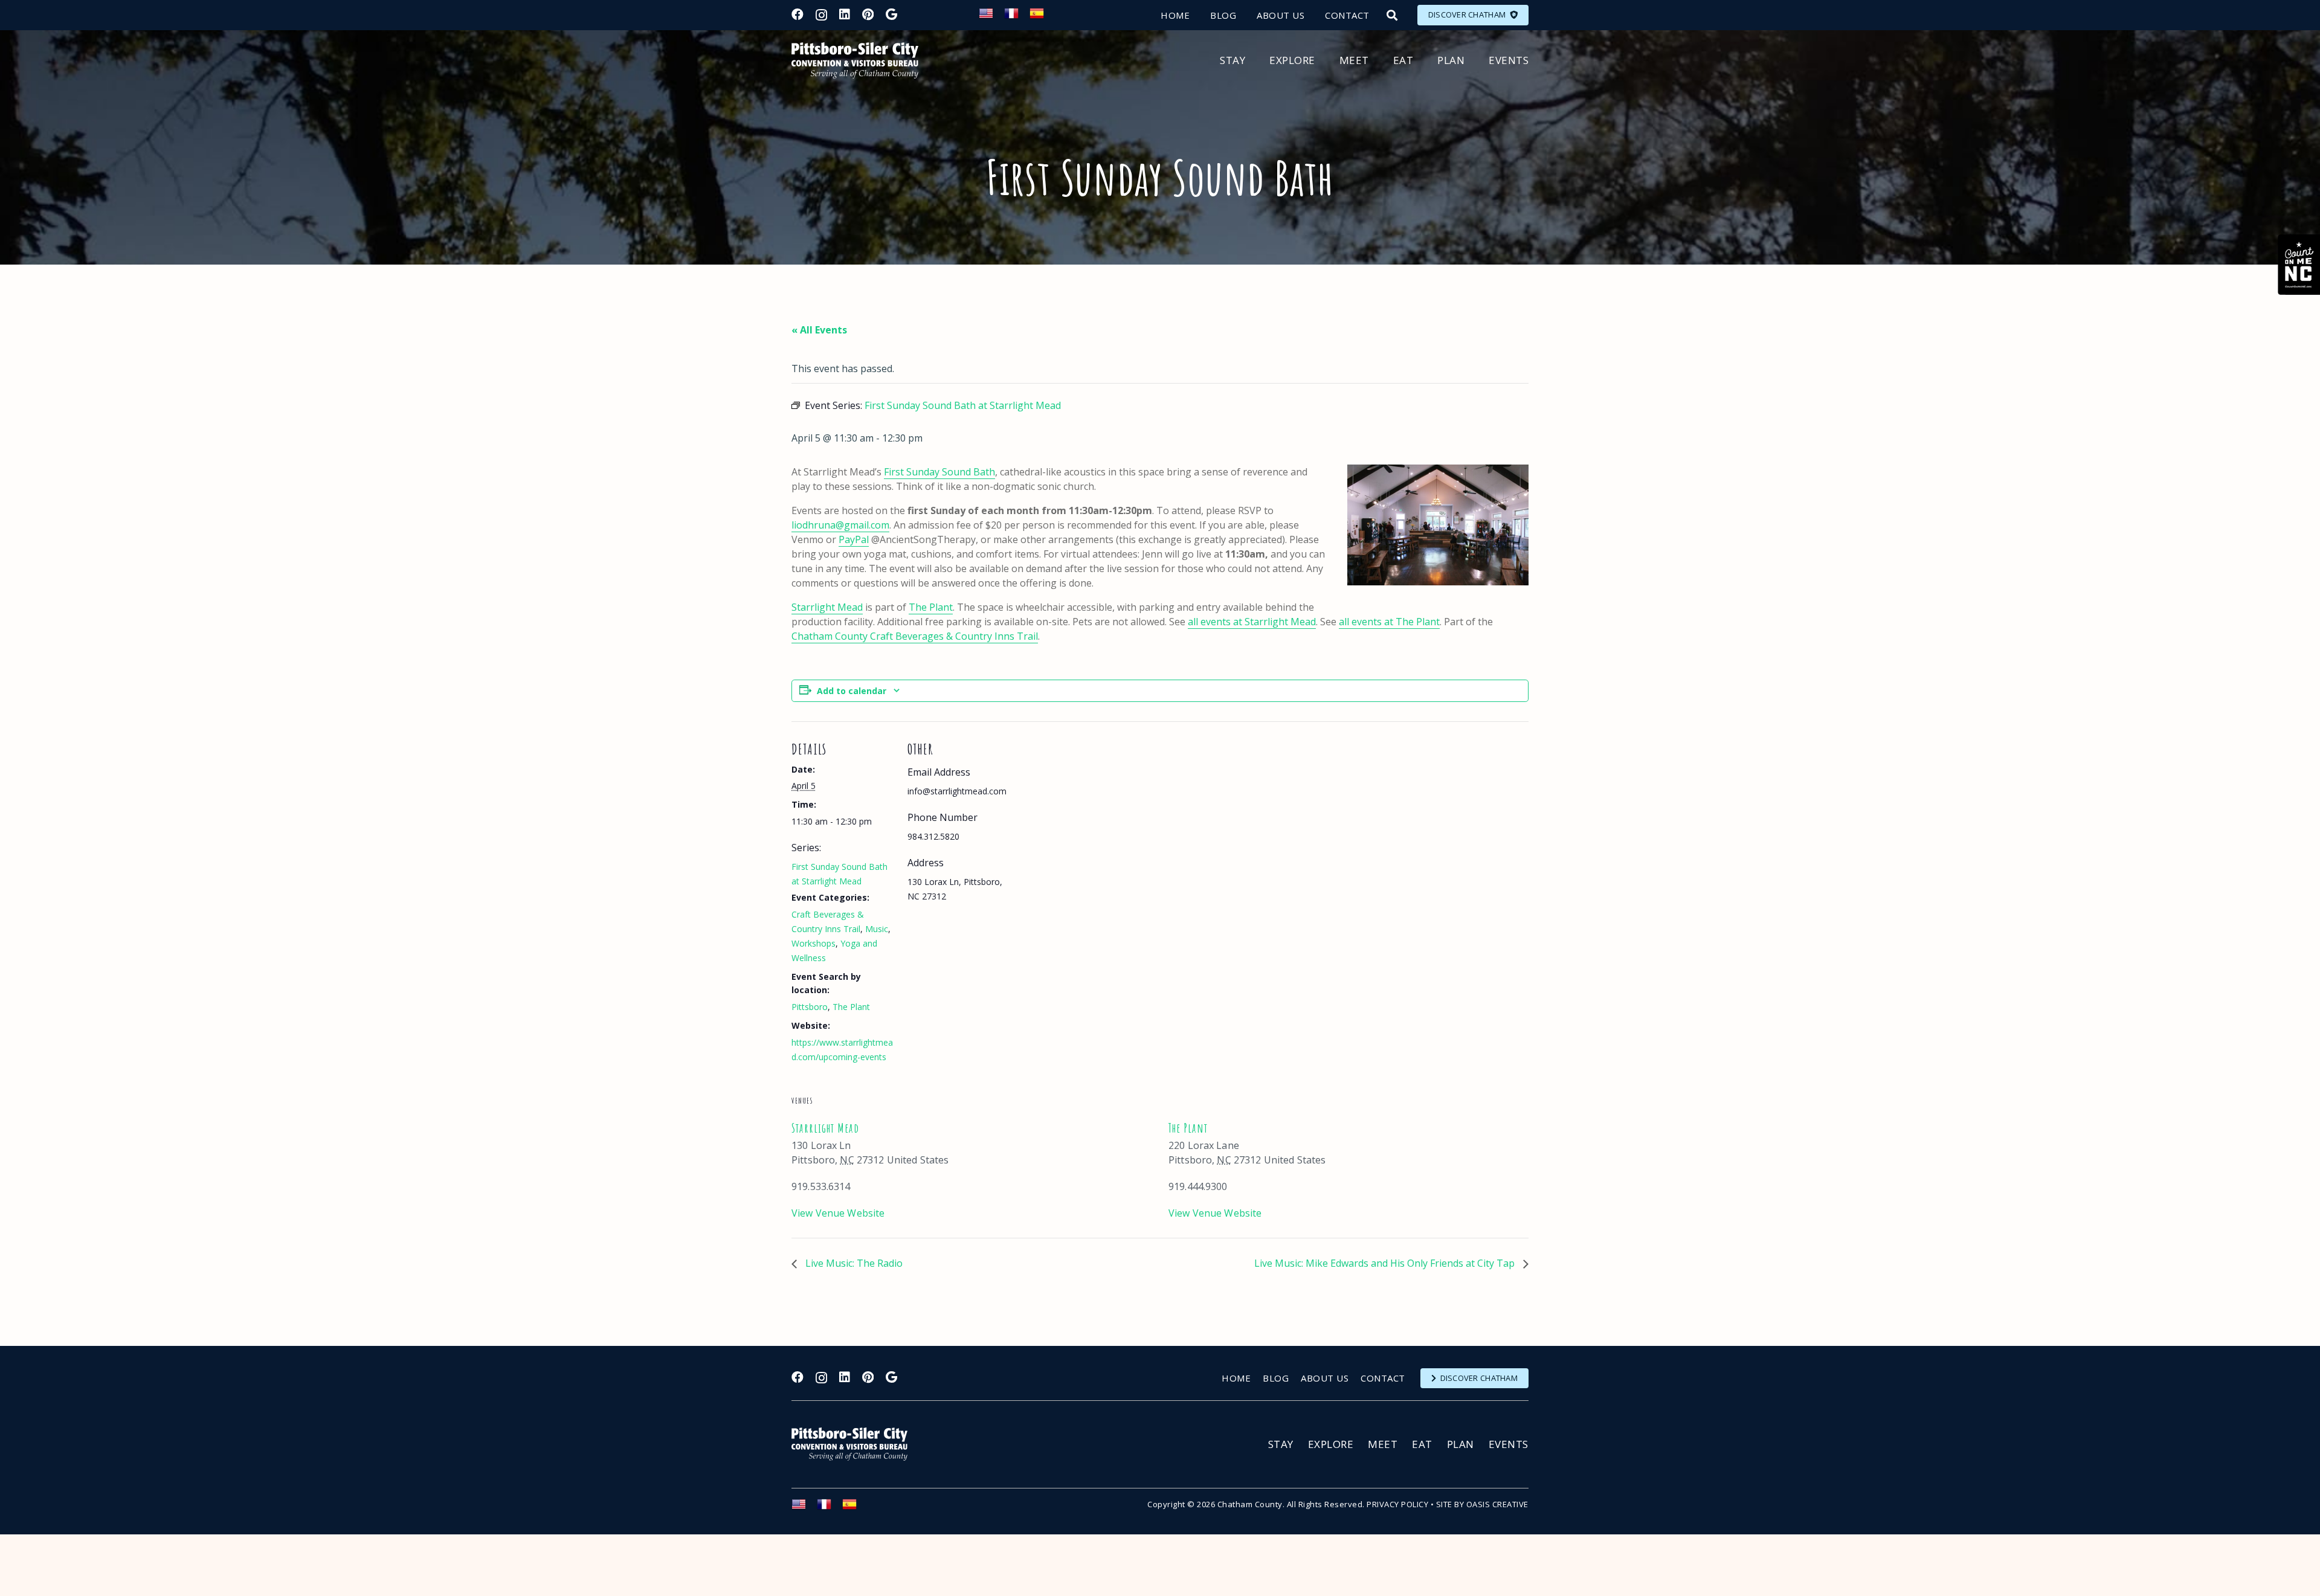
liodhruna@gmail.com (840, 525)
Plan (1461, 1444)
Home (1236, 1378)
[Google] (891, 14)
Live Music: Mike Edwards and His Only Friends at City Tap (1386, 1263)
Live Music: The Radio (853, 1263)
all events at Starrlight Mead (1252, 622)
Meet (1383, 1444)
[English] (991, 17)
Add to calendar (852, 691)
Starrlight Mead (827, 607)
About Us (1325, 1378)
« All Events (819, 330)
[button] (1392, 15)
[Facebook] (797, 14)
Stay (1281, 1444)
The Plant (931, 607)
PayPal (854, 539)
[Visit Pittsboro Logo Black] (855, 60)
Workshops (814, 943)
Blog (1276, 1378)
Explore (1331, 1444)
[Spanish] (1042, 17)
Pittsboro (810, 1007)
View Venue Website (838, 1213)
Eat (1422, 1444)
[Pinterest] (868, 14)
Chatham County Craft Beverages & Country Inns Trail (915, 636)
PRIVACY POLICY (1397, 1504)
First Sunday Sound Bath (939, 472)
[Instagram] (821, 15)
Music (877, 929)
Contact (1383, 1378)
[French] (1017, 17)
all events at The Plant (1389, 622)
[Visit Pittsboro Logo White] (855, 1444)
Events (1509, 1444)
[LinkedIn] (845, 14)
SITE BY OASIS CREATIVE (1482, 1504)
